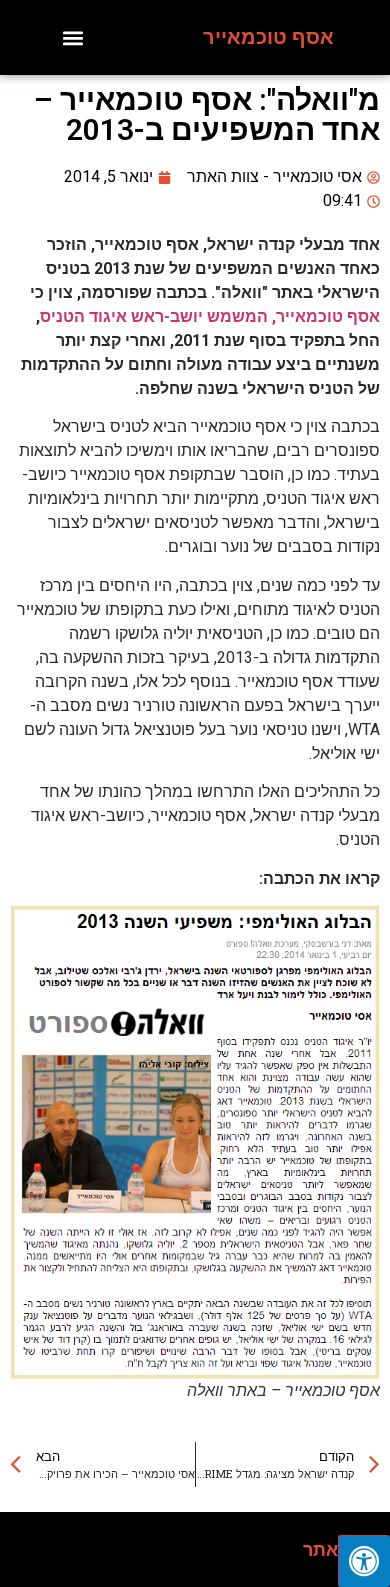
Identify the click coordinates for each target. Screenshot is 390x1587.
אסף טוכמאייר (268, 37)
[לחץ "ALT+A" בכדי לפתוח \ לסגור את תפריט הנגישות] (364, 1561)
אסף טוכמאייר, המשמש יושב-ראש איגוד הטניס (210, 316)
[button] (73, 37)
